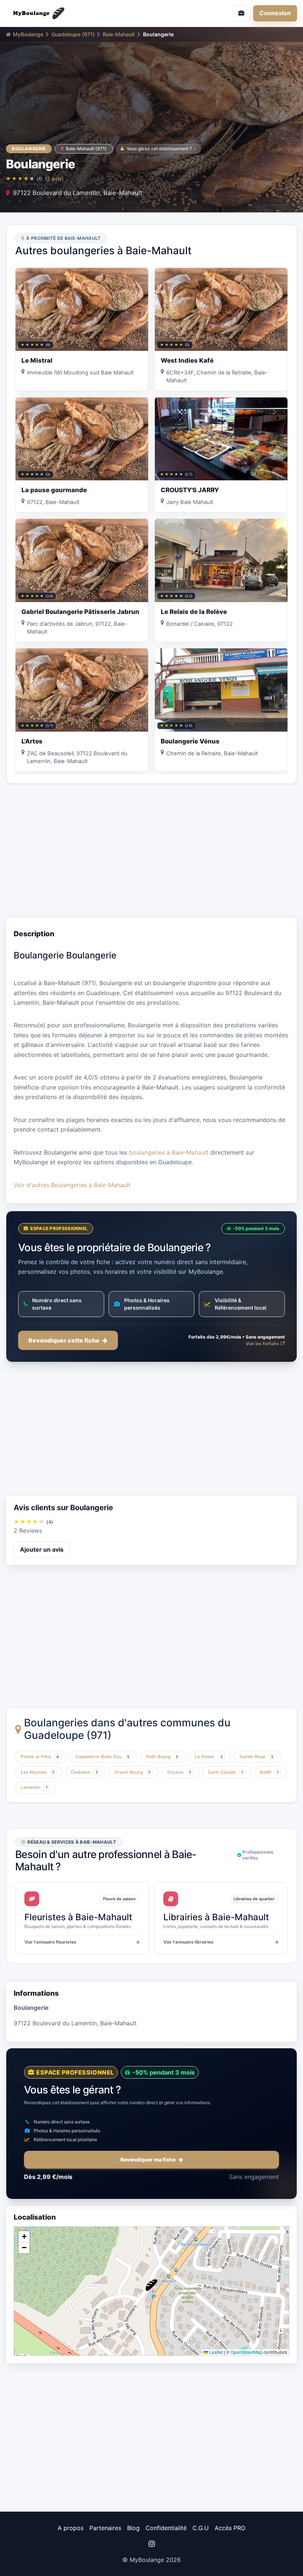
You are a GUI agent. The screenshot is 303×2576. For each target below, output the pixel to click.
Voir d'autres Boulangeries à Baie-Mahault (72, 1185)
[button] (151, 2285)
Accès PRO (230, 2528)
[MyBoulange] (76, 13)
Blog (133, 2528)
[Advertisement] (151, 850)
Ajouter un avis (42, 1549)
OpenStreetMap (246, 2352)
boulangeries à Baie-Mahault (169, 1152)
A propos (71, 2528)
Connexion (275, 13)
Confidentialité (166, 2528)
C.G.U (201, 2528)
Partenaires (105, 2528)
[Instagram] (151, 2544)
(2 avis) (54, 179)
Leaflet (215, 2352)
